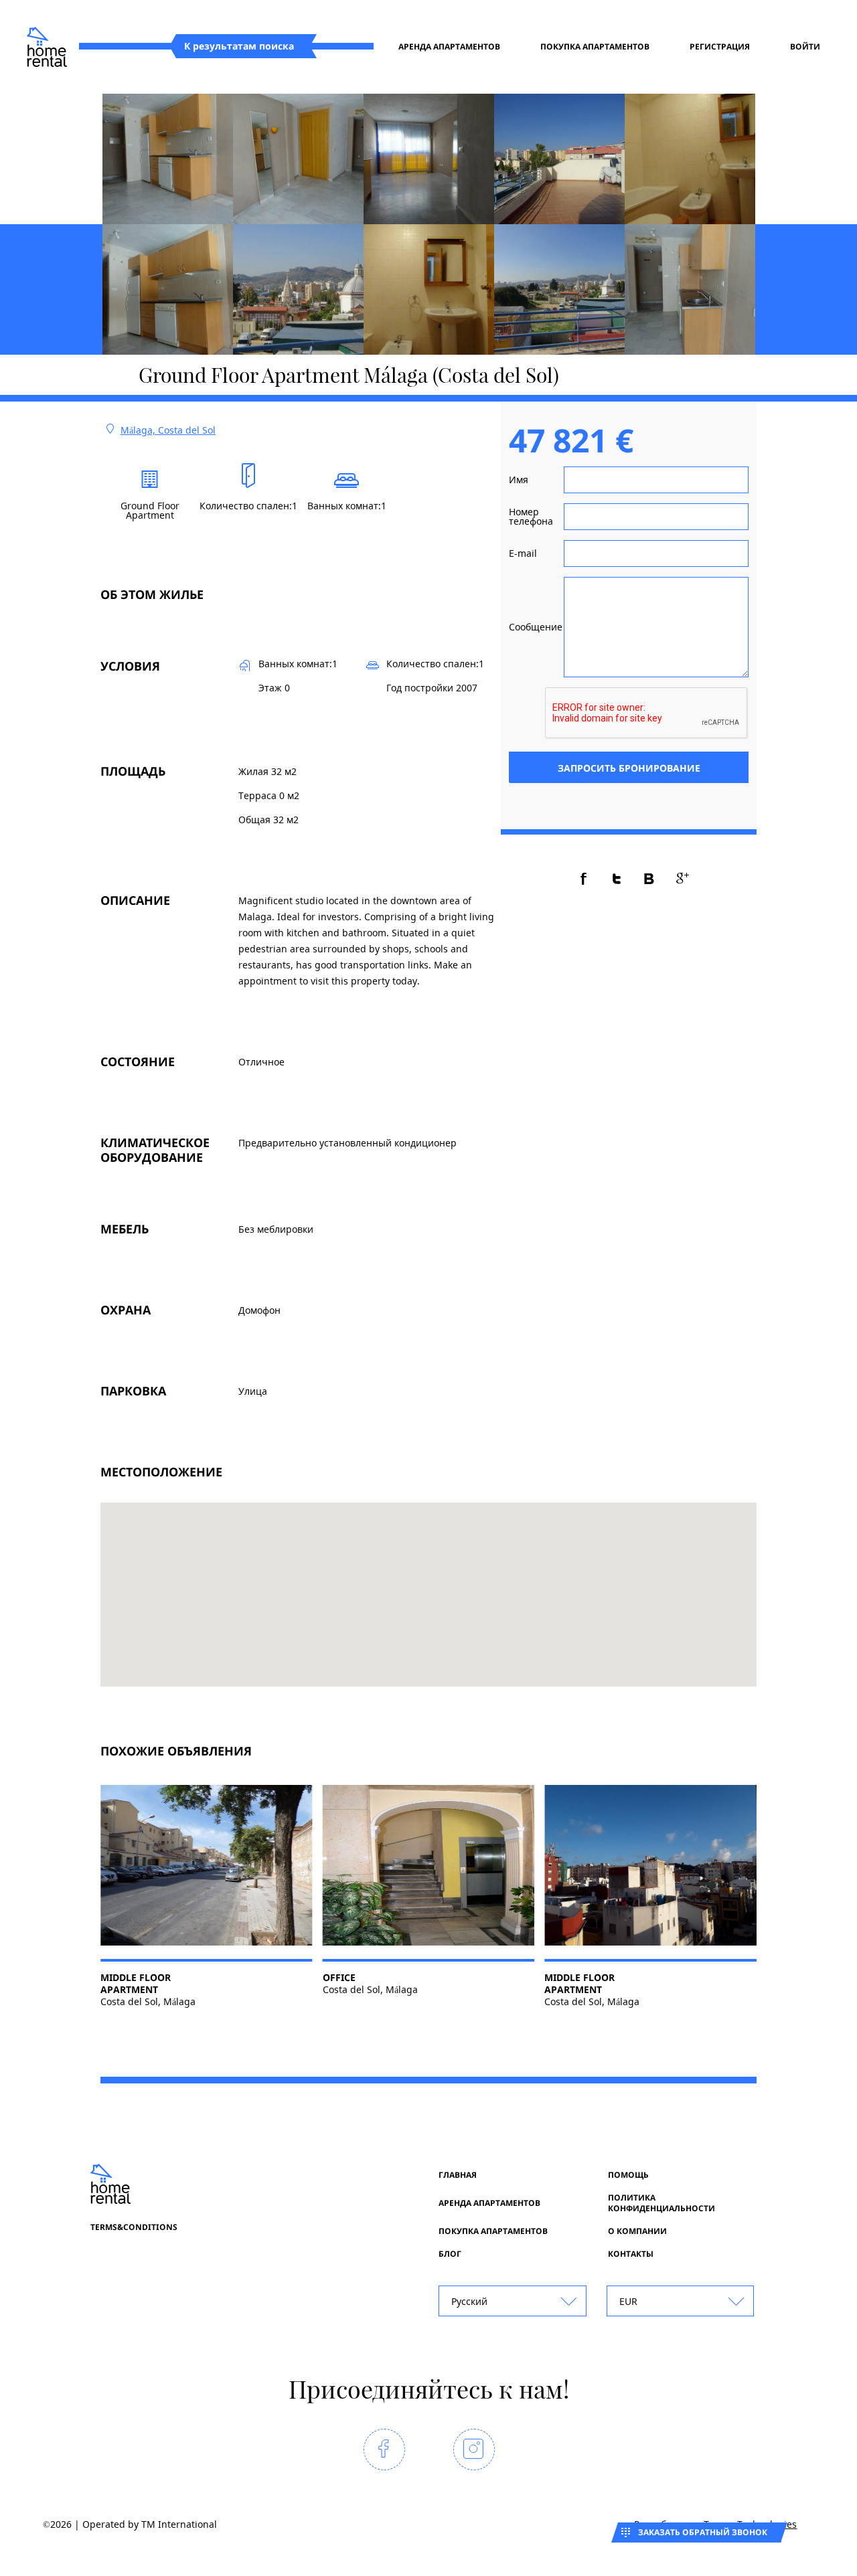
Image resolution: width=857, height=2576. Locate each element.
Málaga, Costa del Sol (168, 430)
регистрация (720, 47)
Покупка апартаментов (595, 47)
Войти (805, 47)
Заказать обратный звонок (703, 2532)
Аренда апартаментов (449, 47)
